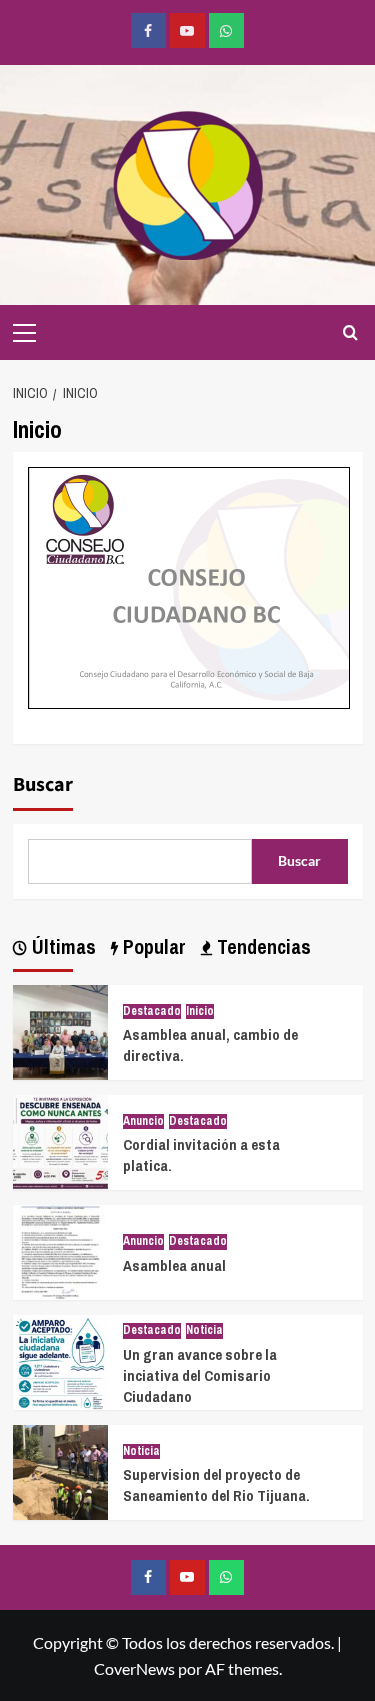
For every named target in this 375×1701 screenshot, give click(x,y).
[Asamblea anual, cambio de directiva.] (60, 1030)
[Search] (350, 332)
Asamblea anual (174, 1265)
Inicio (200, 1011)
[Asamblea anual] (60, 1250)
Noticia (204, 1330)
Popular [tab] (152, 946)
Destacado (152, 1011)
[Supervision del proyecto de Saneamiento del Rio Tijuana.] (60, 1470)
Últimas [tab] (61, 946)
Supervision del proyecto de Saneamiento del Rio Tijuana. (216, 1485)
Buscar (43, 785)
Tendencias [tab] (261, 946)
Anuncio (143, 1121)
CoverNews (134, 1668)
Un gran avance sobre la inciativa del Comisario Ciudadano (200, 1375)
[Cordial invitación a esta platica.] (60, 1140)
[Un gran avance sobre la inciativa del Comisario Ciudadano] (60, 1360)
